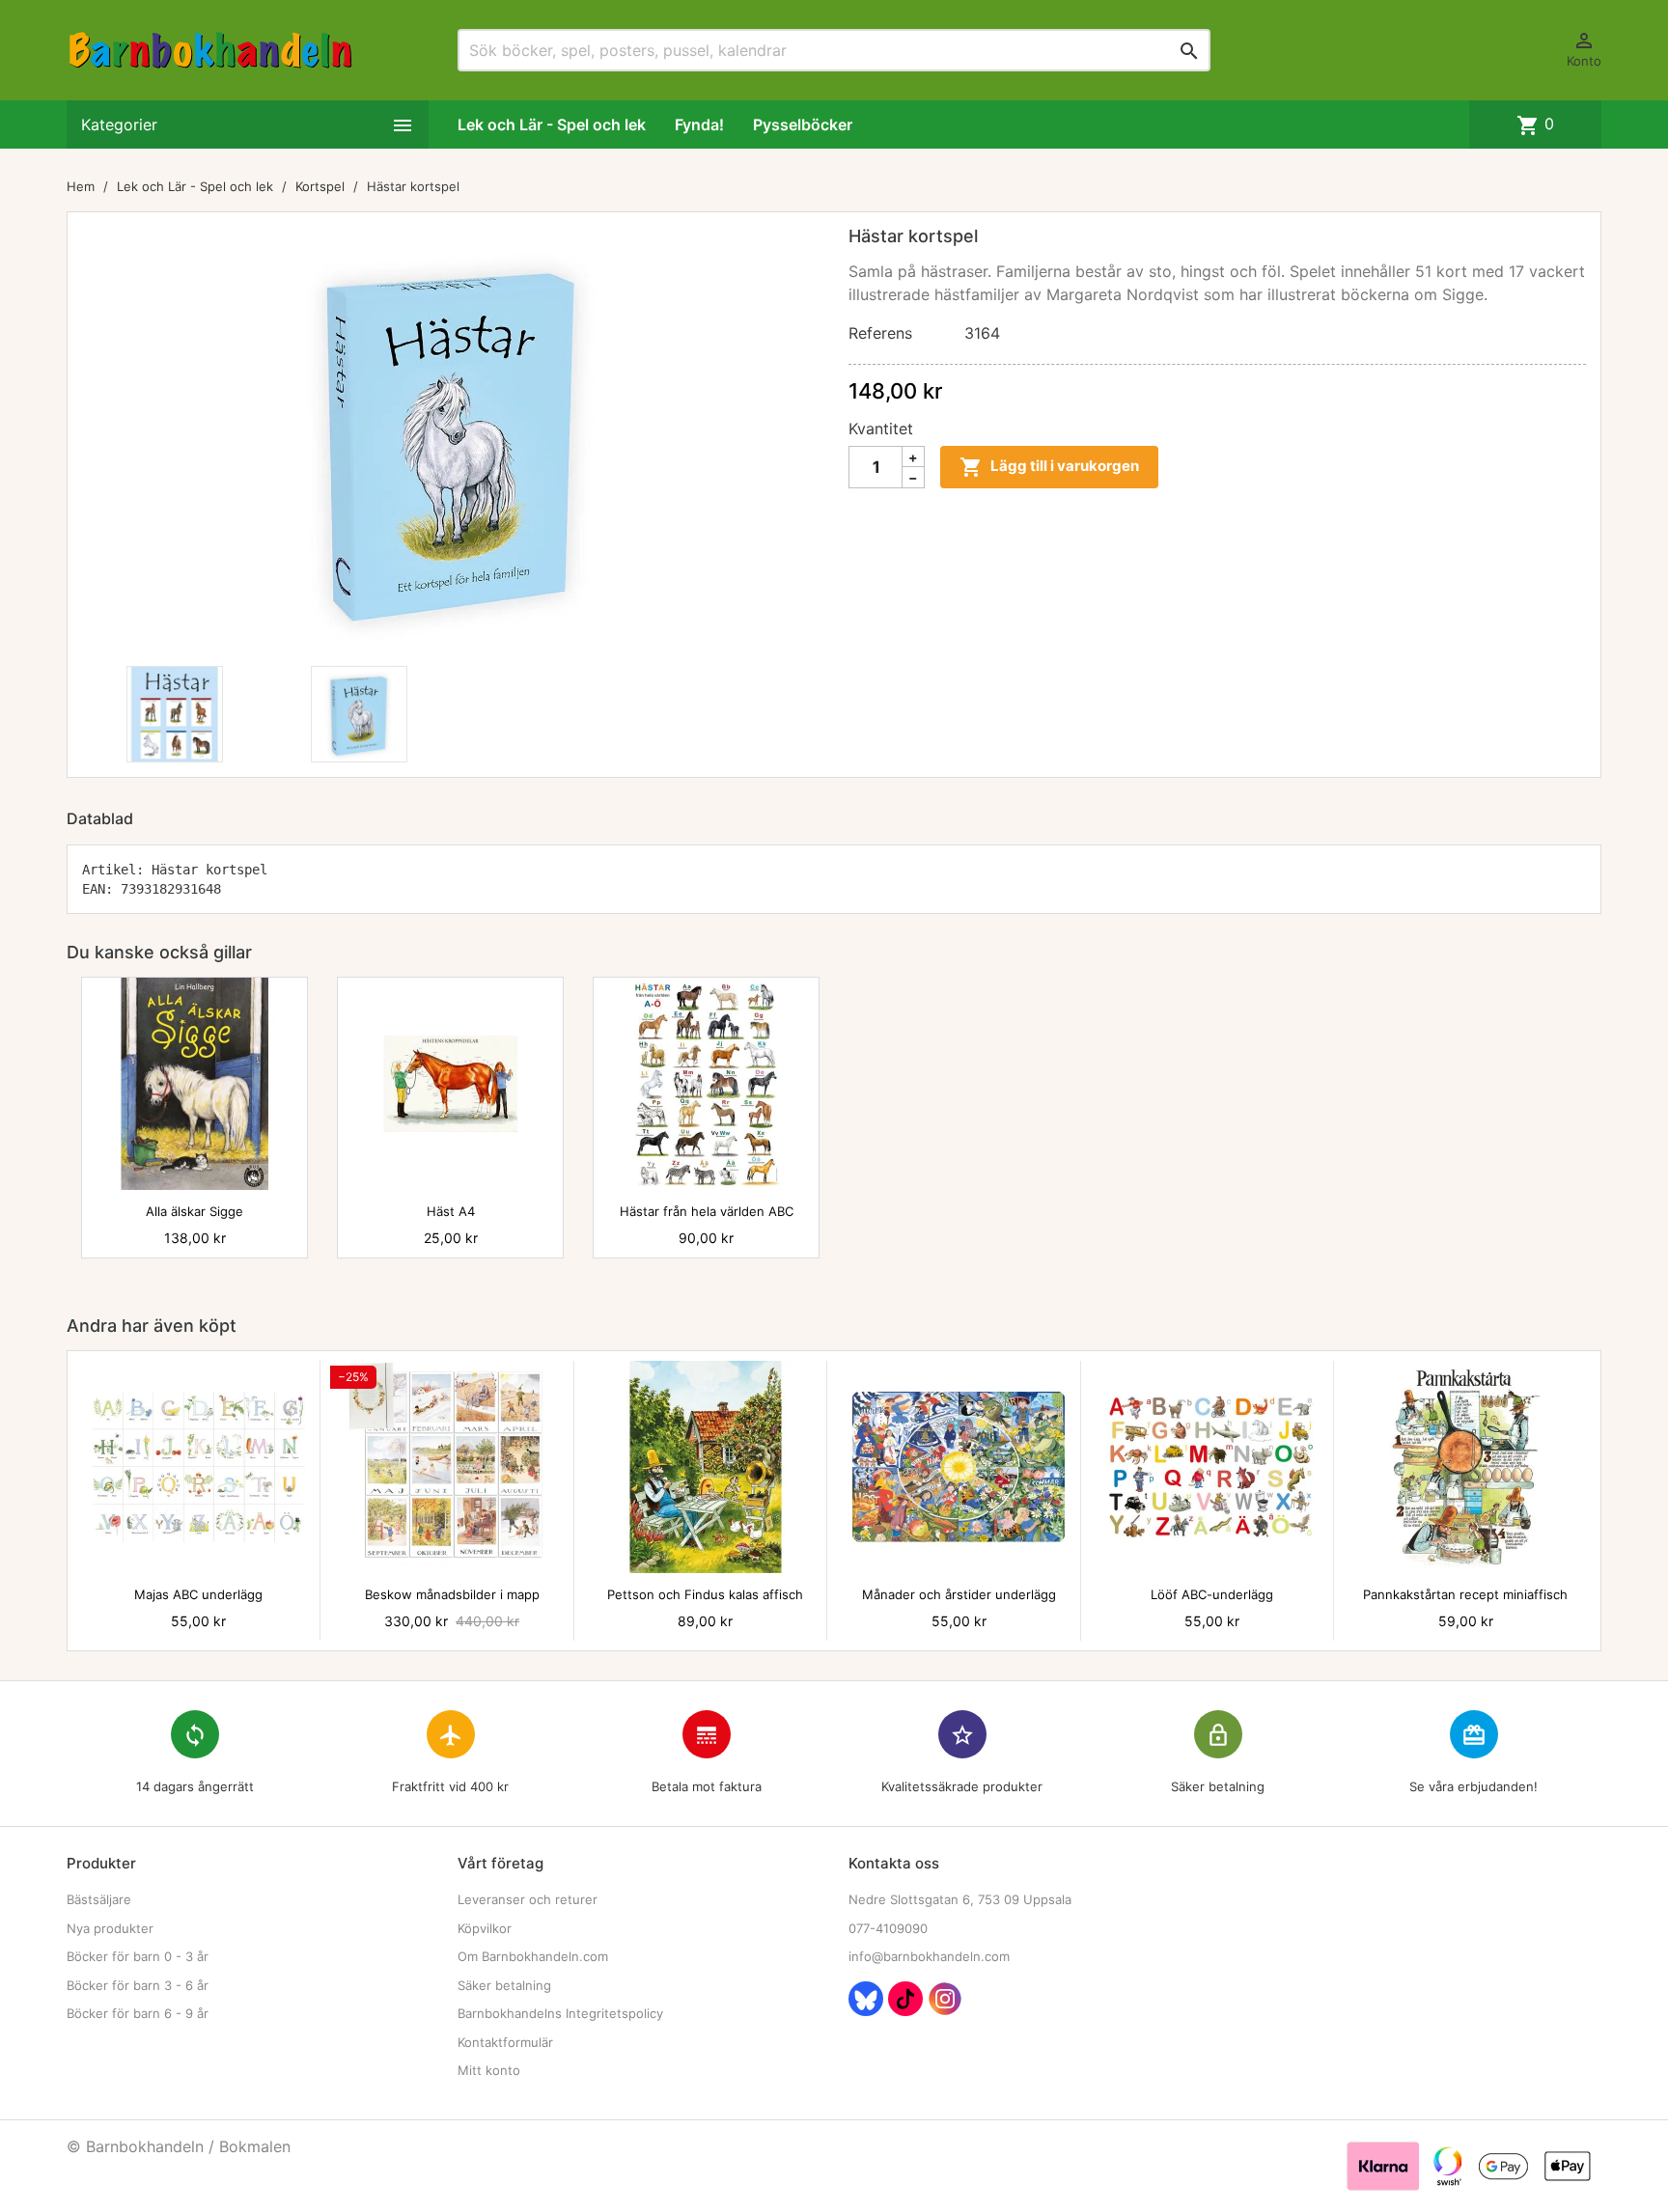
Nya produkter (110, 1928)
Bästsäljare (99, 1899)
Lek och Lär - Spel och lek (552, 124)
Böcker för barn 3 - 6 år (138, 1985)
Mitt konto (489, 2070)
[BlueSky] (866, 1999)
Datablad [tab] (100, 818)
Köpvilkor (485, 1928)
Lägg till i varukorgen (1049, 467)
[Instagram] (945, 1999)
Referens (880, 333)
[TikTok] (905, 1999)
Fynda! (699, 124)
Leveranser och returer (528, 1899)
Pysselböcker (803, 124)
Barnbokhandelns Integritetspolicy (560, 2013)
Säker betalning (504, 1985)
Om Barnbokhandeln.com (533, 1956)
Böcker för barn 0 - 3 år (138, 1956)
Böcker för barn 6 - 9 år (138, 2013)
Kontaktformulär (505, 2042)
